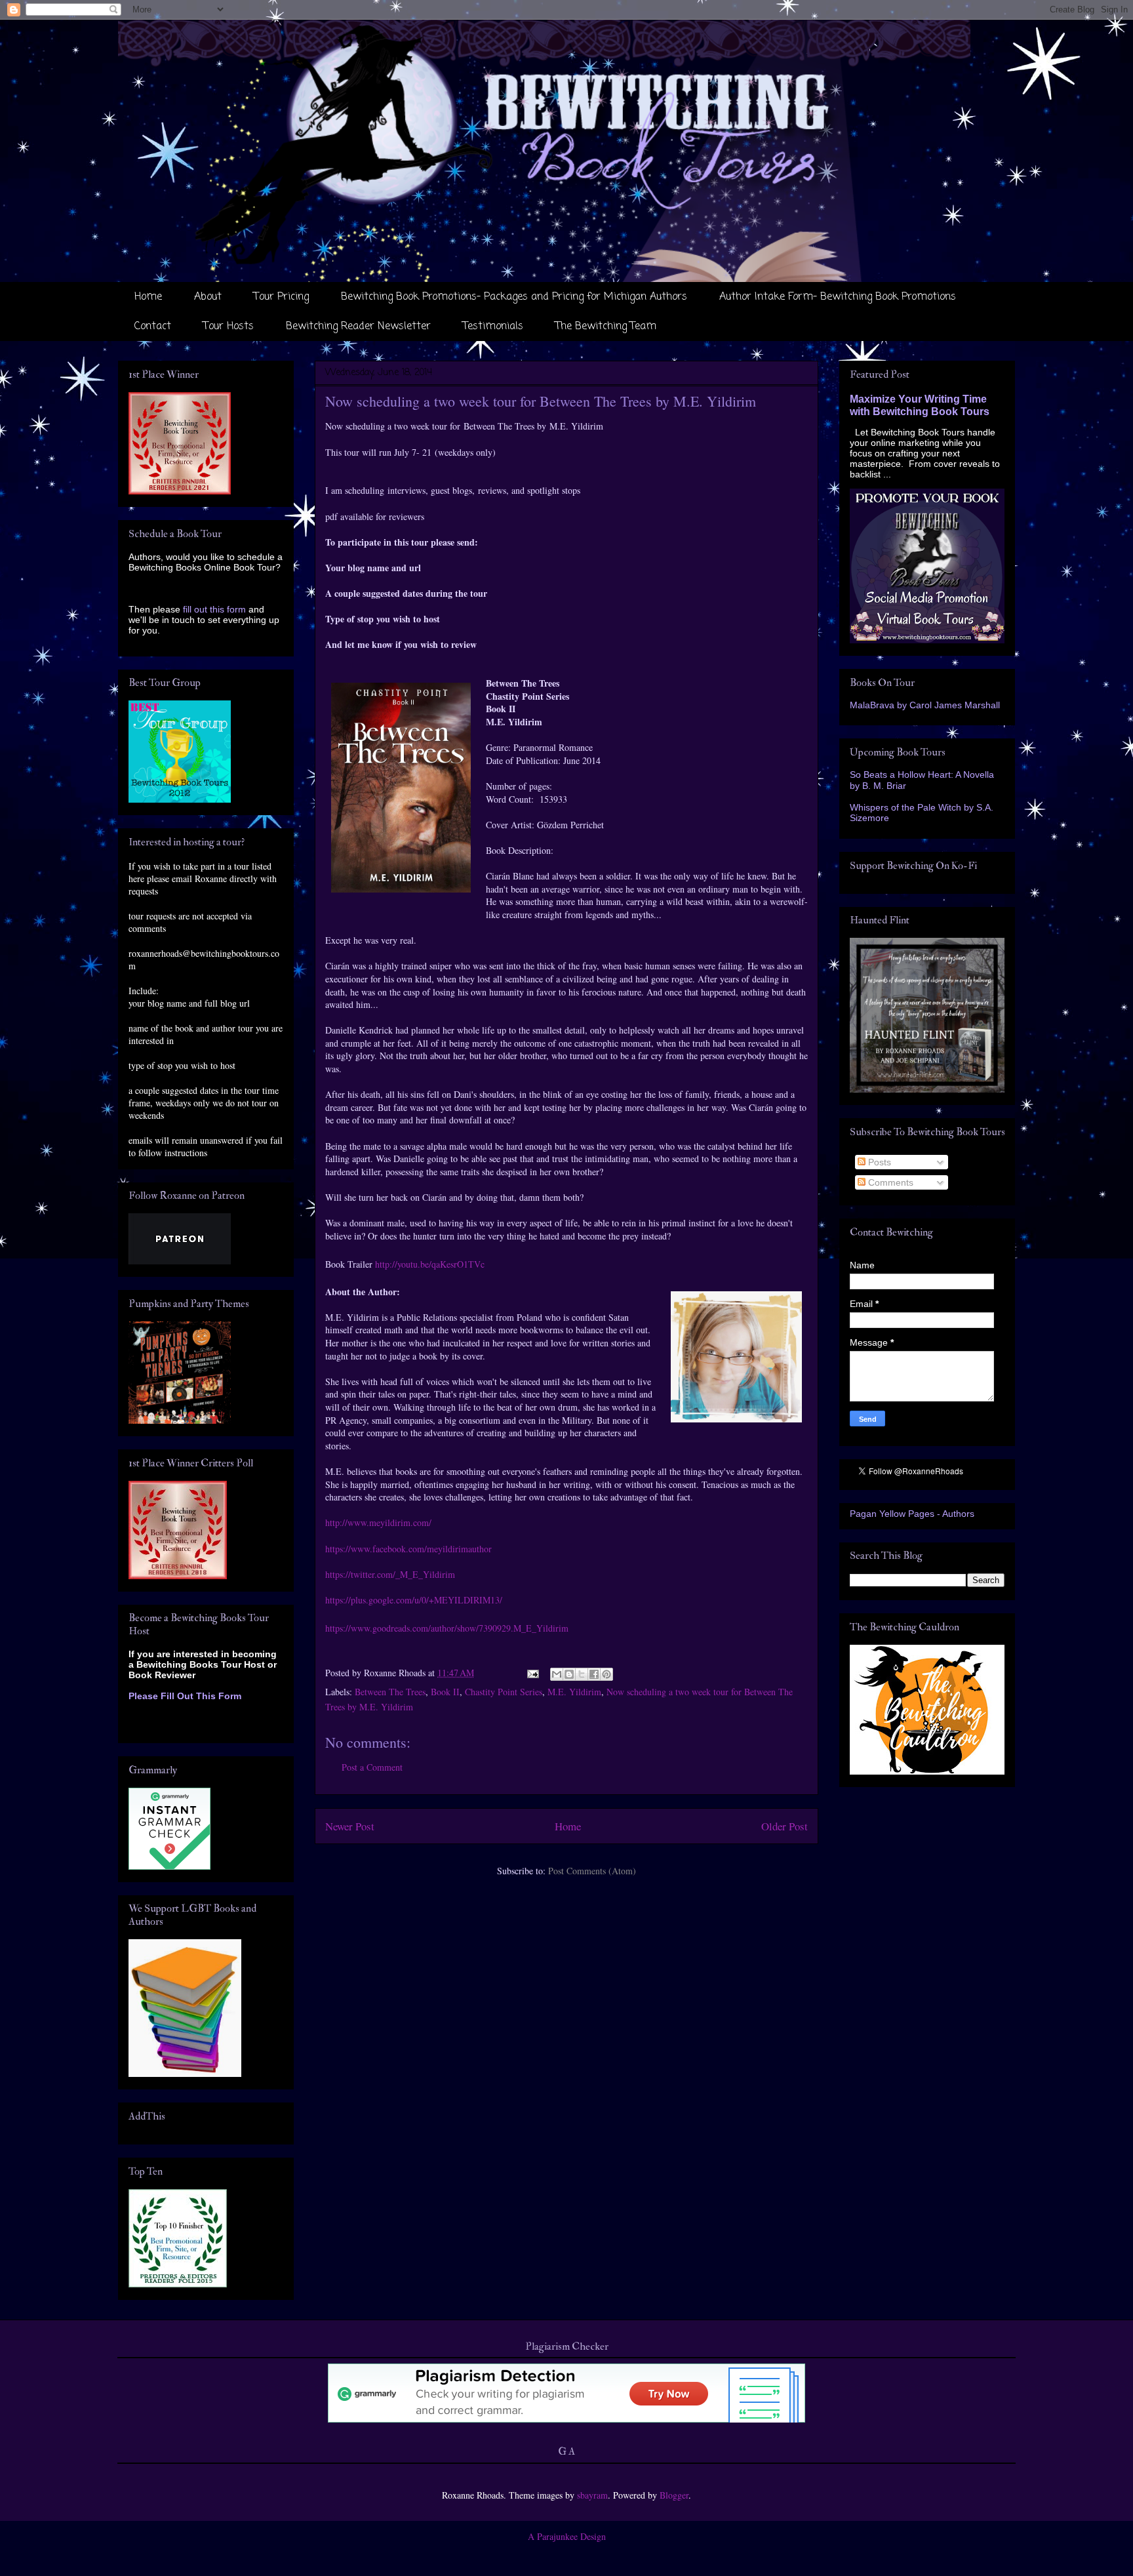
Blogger (674, 2495)
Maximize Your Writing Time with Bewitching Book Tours (920, 405)
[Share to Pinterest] (606, 1674)
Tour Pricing (281, 297)
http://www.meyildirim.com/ (378, 1522)
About (208, 297)
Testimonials (493, 327)
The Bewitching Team (606, 327)
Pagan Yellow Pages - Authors (912, 1514)
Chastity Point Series (504, 1692)
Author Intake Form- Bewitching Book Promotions (838, 297)
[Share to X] (582, 1674)
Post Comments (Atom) (592, 1871)
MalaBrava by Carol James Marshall (925, 705)
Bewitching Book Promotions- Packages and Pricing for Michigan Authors (514, 297)
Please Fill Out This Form (185, 1696)
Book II (445, 1692)
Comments (889, 1182)
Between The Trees (390, 1692)
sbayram (592, 2495)
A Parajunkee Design (567, 2536)
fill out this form (214, 609)
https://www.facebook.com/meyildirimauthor (408, 1549)
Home (148, 297)
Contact (153, 327)
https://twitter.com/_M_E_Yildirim (390, 1574)
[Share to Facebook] (594, 1674)
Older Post (785, 1826)
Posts (878, 1162)
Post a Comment (372, 1767)
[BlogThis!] (569, 1674)
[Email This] (557, 1674)
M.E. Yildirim (574, 1692)
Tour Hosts (229, 327)
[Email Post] (532, 1673)
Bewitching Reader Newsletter (358, 327)
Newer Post (350, 1826)
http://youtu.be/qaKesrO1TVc (430, 1264)
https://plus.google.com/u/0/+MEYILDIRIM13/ (414, 1600)
